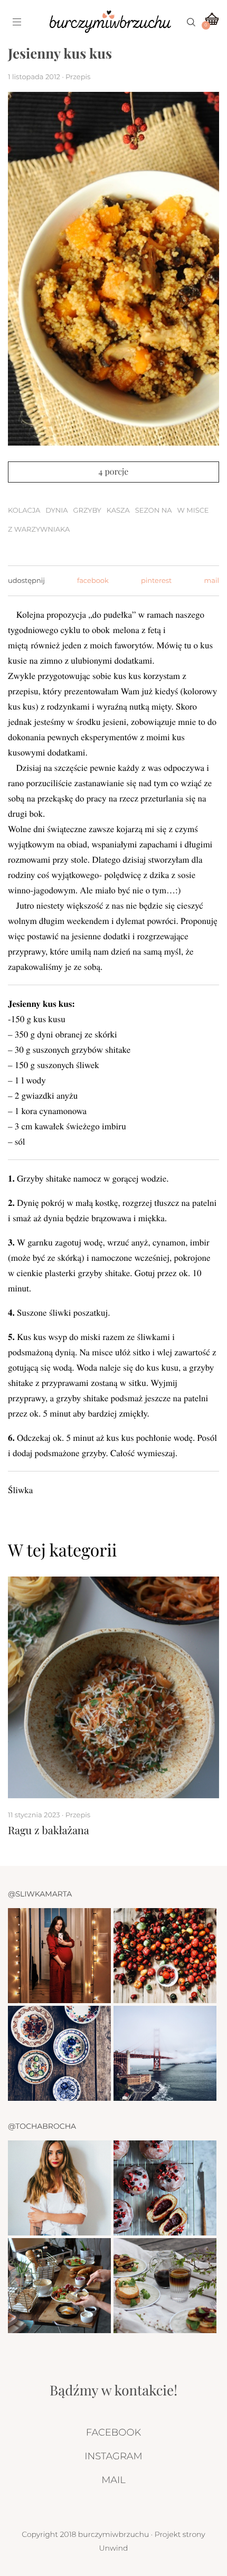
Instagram (113, 2456)
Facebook (113, 2432)
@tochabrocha (42, 2126)
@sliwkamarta (40, 1894)
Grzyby (87, 511)
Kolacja (24, 511)
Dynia (56, 511)
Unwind (114, 2548)
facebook (93, 581)
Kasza (118, 511)
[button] (188, 1550)
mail (212, 581)
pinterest (156, 581)
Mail (113, 2480)
